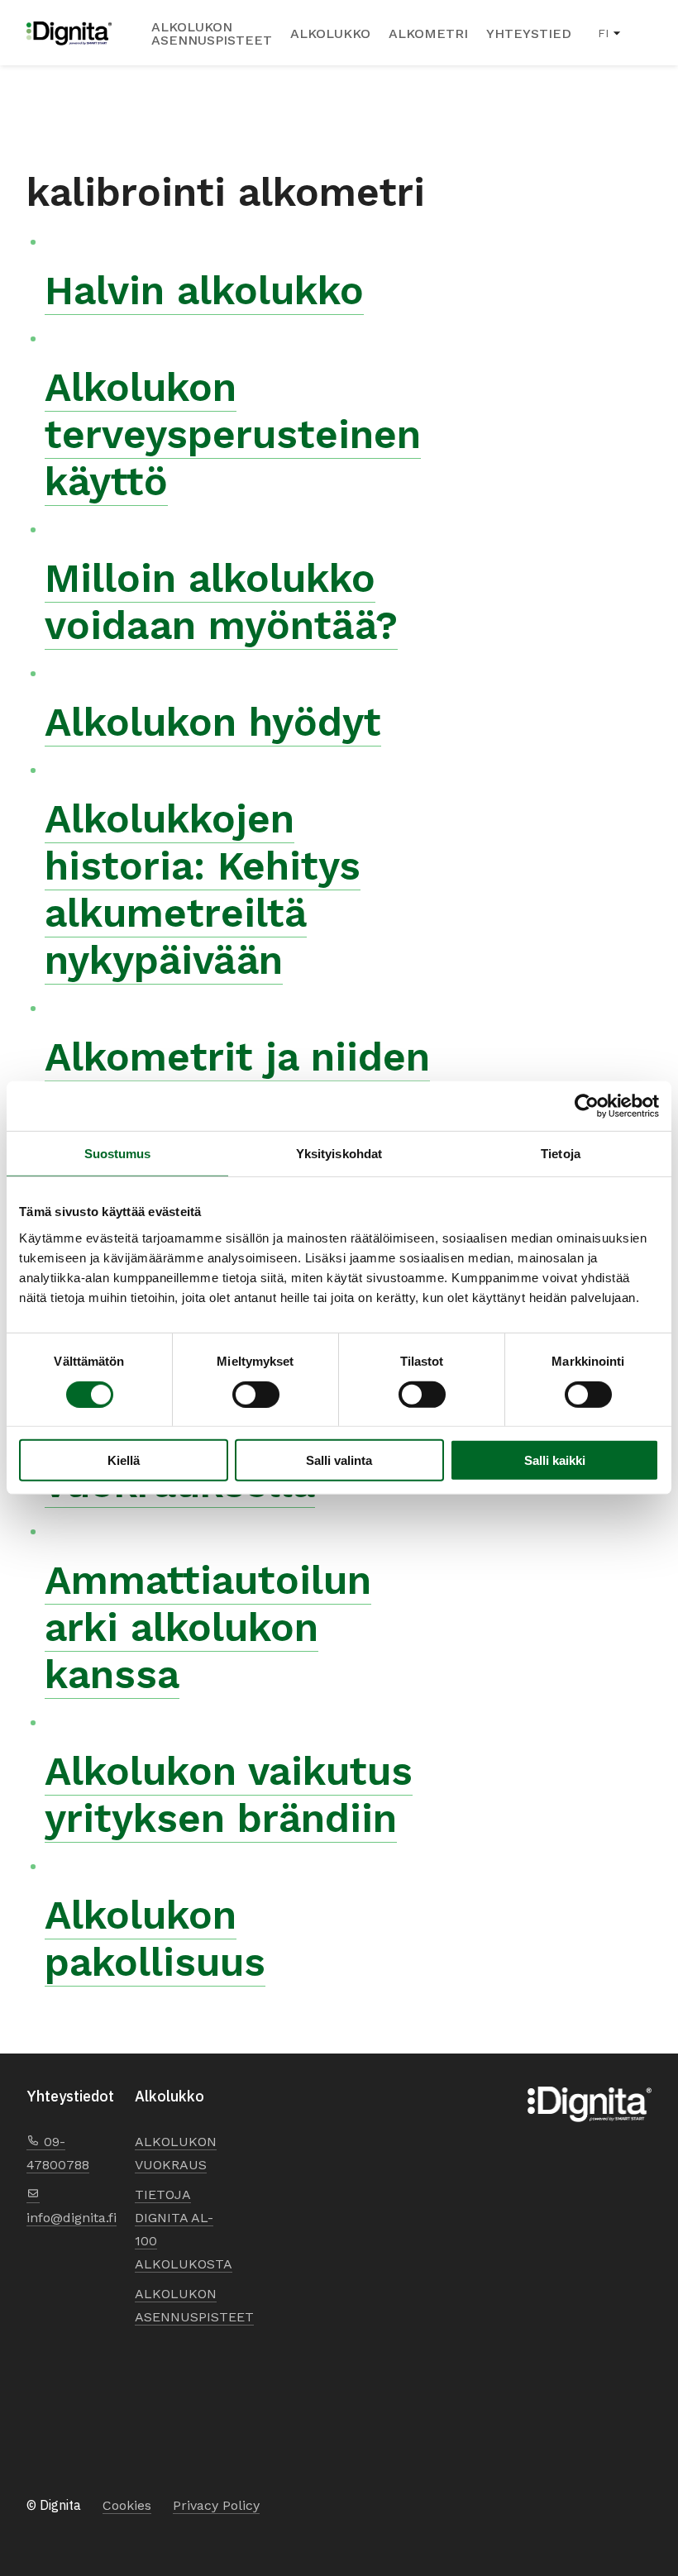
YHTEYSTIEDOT (538, 34)
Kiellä (124, 1460)
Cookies (127, 2505)
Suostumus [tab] (118, 1154)
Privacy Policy (216, 2505)
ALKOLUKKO (330, 34)
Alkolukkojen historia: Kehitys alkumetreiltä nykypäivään (203, 890)
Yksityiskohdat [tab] (339, 1154)
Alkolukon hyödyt (213, 722)
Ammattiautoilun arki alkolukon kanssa (208, 1627)
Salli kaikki (555, 1460)
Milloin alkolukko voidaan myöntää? (221, 602)
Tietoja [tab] (561, 1154)
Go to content (27, 1)
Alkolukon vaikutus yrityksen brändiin (229, 1795)
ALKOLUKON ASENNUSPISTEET (212, 34)
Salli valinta (339, 1460)
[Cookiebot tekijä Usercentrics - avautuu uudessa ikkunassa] (587, 1106)
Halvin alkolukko (204, 291)
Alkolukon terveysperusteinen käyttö (233, 434)
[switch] (256, 1394)
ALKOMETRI (428, 34)
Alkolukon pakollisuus (155, 1939)
